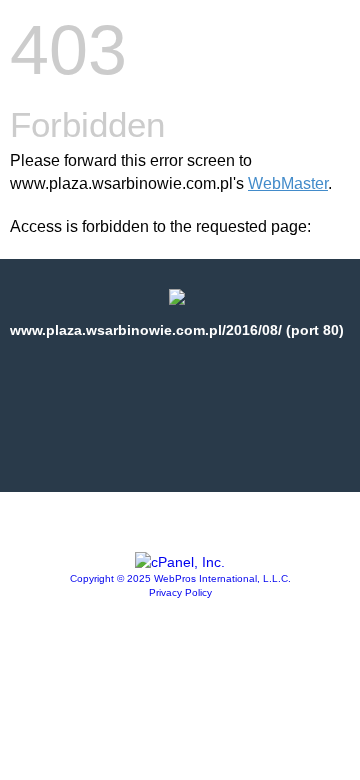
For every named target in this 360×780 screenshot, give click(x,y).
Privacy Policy (180, 592)
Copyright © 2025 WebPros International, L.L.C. (180, 578)
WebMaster (288, 183)
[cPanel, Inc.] (180, 562)
